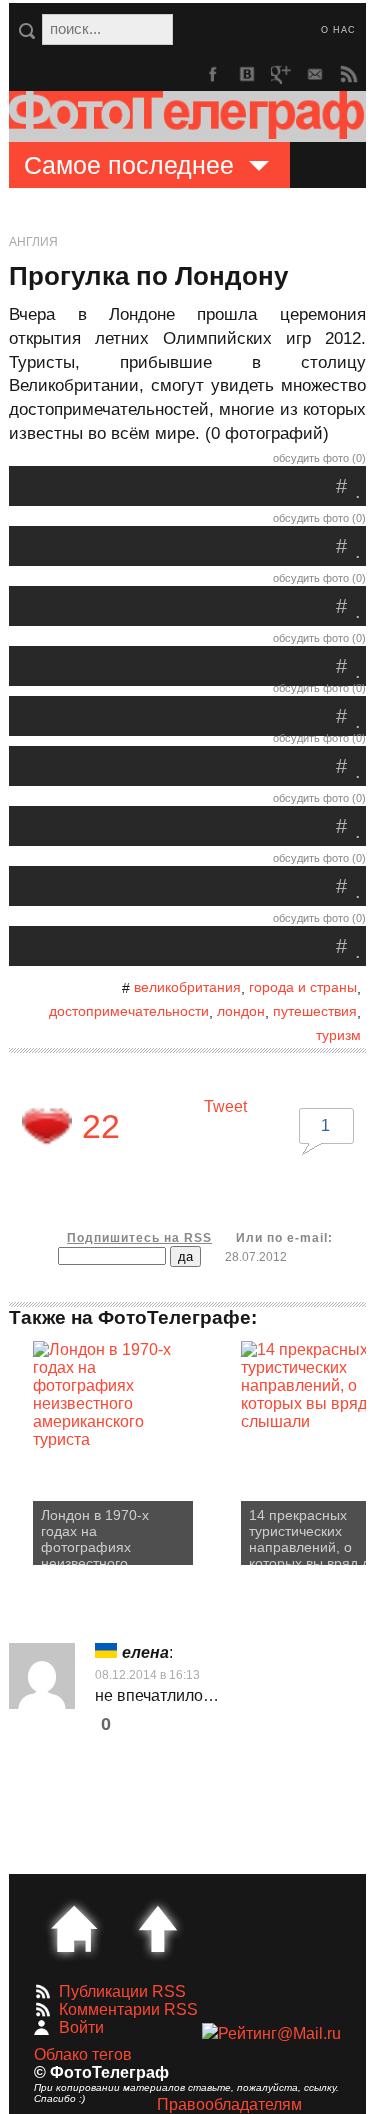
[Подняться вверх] (158, 1929)
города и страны (303, 987)
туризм (338, 1035)
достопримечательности (129, 1011)
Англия (33, 242)
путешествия (315, 1011)
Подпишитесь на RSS (139, 1238)
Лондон (241, 1011)
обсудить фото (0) (319, 458)
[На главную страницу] (74, 1929)
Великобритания (187, 987)
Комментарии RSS (128, 2009)
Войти (81, 2027)
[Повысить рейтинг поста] (47, 1126)
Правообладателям (229, 2104)
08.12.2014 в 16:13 (147, 1675)
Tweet (225, 1106)
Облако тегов (83, 2054)
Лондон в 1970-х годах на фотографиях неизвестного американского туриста (95, 1536)
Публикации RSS (122, 1991)
